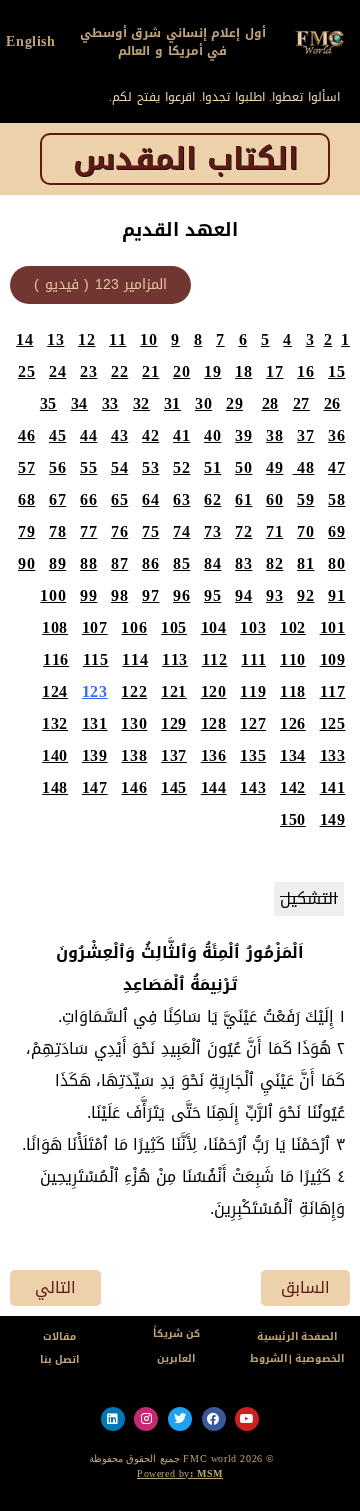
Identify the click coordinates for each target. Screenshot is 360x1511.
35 (48, 403)
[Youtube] (247, 1419)
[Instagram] (146, 1419)
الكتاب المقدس (185, 159)
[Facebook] (214, 1419)
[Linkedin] (113, 1419)
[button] (100, 285)
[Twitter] (180, 1419)
